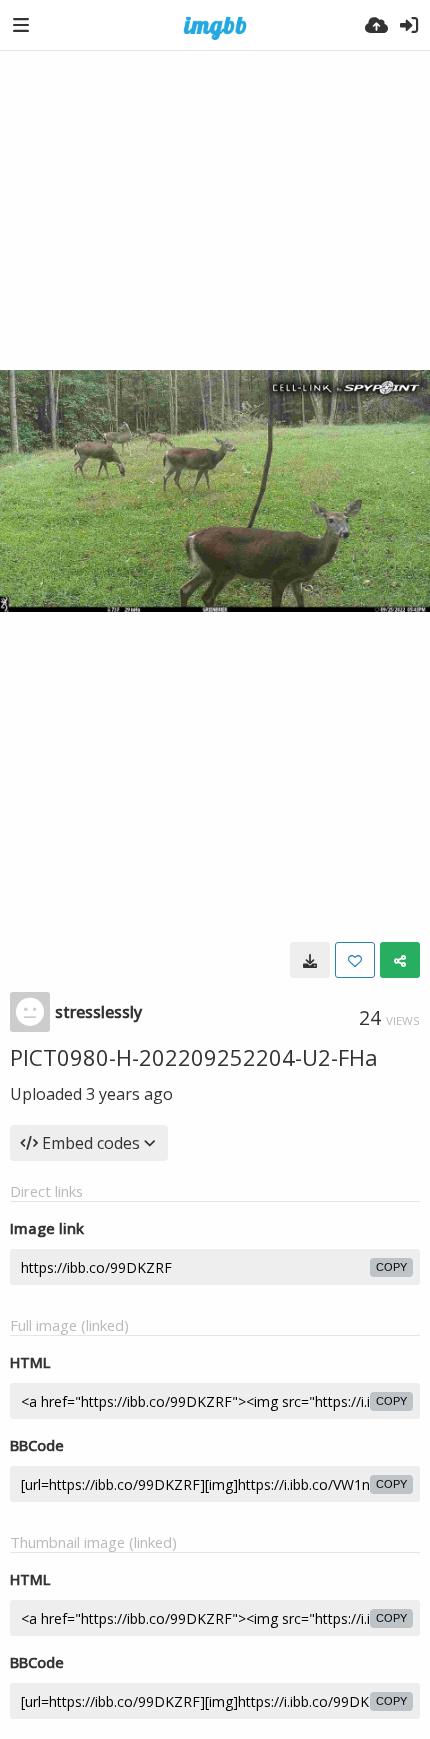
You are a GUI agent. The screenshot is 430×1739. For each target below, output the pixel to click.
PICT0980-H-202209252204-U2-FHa (194, 1057)
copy (391, 1267)
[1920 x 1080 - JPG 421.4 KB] (310, 960)
